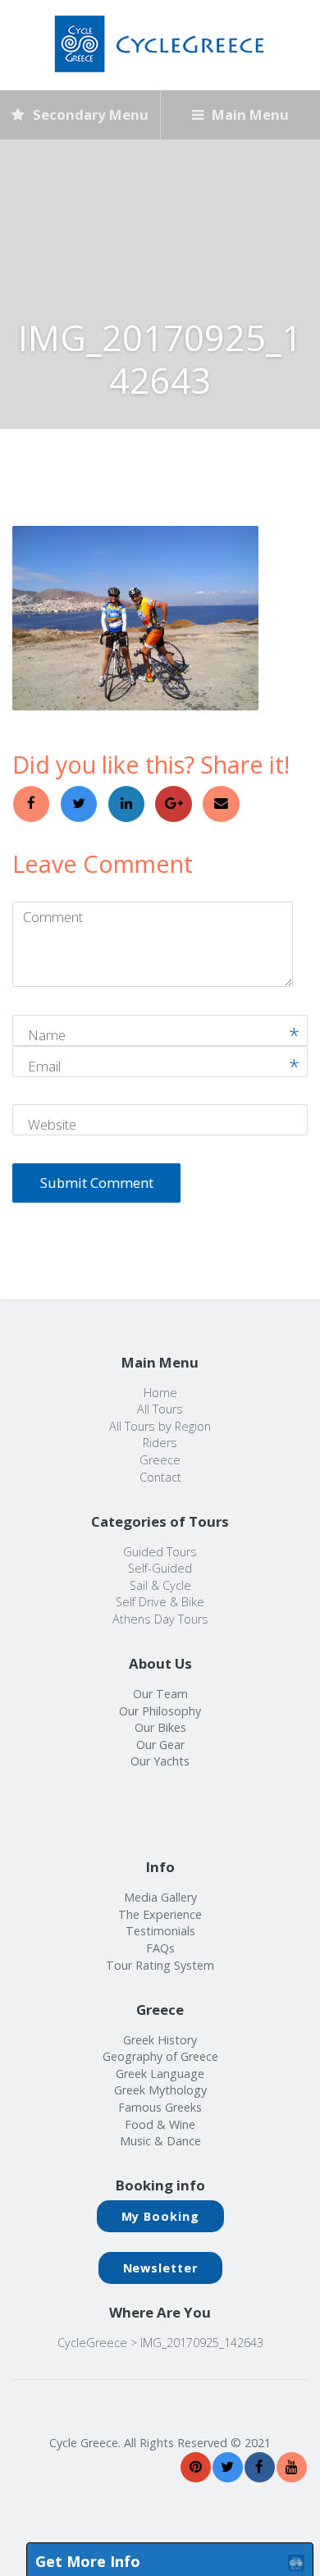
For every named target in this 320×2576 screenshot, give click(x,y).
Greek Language (160, 2074)
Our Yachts (160, 1761)
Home (160, 1393)
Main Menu (249, 114)
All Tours (160, 1409)
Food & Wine (160, 2124)
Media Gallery (160, 1897)
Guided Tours (160, 1552)
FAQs (160, 1948)
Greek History (160, 2040)
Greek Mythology (160, 2090)
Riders (160, 1443)
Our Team (160, 1694)
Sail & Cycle (160, 1585)
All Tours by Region (160, 1426)
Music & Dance (160, 2141)
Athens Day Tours (160, 1619)
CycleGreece (92, 2343)
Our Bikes (160, 1727)
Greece (160, 1460)
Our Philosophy (160, 1711)
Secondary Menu (89, 114)
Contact (160, 1477)
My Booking (160, 2216)
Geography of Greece (160, 2056)
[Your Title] (196, 2467)
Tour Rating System (160, 1965)
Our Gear (160, 1745)
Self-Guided (160, 1568)
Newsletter (160, 2268)
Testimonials (160, 1931)
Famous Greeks (160, 2107)
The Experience (160, 1914)
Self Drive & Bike (160, 1602)
